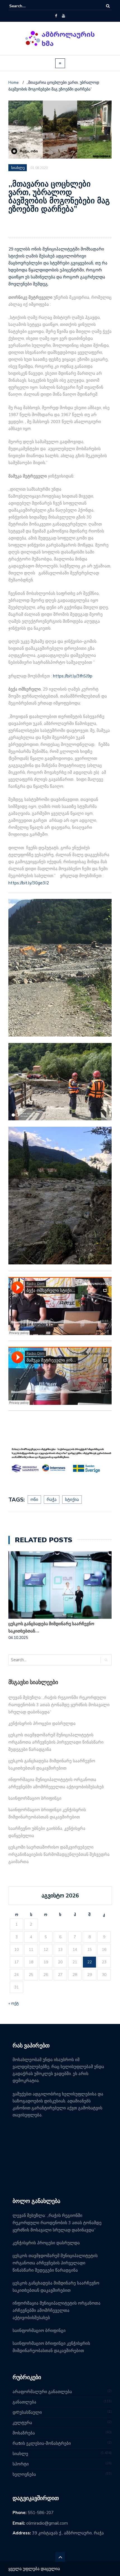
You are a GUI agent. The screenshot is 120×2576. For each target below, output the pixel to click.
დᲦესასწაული (27, 2412)
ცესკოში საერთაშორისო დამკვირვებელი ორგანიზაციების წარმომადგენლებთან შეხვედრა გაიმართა (59, 1854)
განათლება (24, 2402)
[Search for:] (26, 6)
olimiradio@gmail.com (47, 2523)
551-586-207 (41, 2513)
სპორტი (21, 2464)
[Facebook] (56, 16)
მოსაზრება (24, 2433)
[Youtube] (63, 16)
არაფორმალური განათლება (42, 2392)
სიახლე (20, 2454)
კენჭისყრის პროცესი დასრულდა (42, 1723)
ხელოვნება (24, 2474)
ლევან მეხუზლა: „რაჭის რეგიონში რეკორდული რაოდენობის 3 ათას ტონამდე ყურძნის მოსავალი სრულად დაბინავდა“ (59, 1705)
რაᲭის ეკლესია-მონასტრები (42, 2443)
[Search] (108, 6)
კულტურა (22, 2423)
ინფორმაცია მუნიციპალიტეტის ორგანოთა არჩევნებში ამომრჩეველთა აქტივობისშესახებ (57, 2310)
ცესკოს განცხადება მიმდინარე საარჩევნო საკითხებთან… (51, 1627)
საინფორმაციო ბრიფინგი (35, 1798)
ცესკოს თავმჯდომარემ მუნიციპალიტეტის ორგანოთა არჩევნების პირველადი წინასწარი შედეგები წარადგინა (56, 1742)
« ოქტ (14, 2003)
